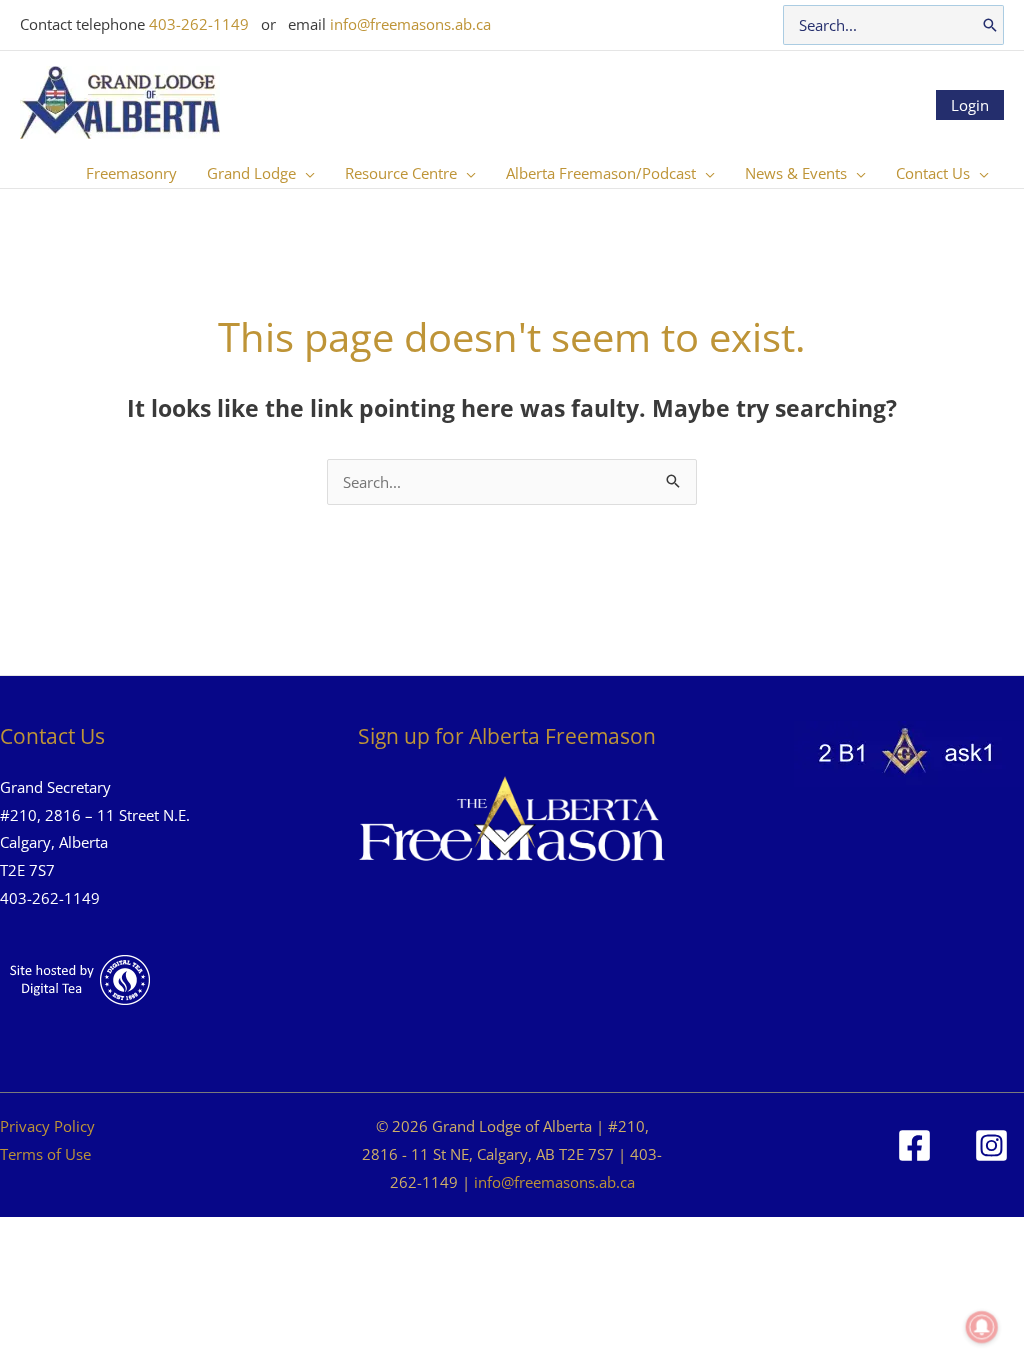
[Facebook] (914, 1145)
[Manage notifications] (982, 1327)
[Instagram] (991, 1145)
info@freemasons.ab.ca (410, 24)
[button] (305, 173)
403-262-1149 (199, 24)
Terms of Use (45, 1154)
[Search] (990, 25)
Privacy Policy (47, 1126)
